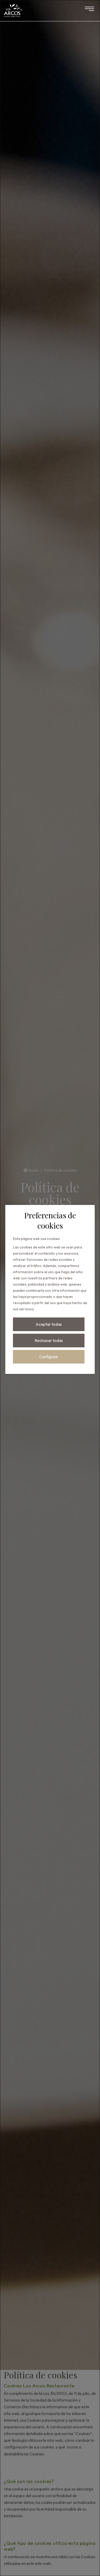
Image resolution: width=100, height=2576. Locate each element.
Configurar (49, 1357)
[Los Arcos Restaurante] (13, 10)
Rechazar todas (49, 1340)
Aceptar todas (49, 1324)
